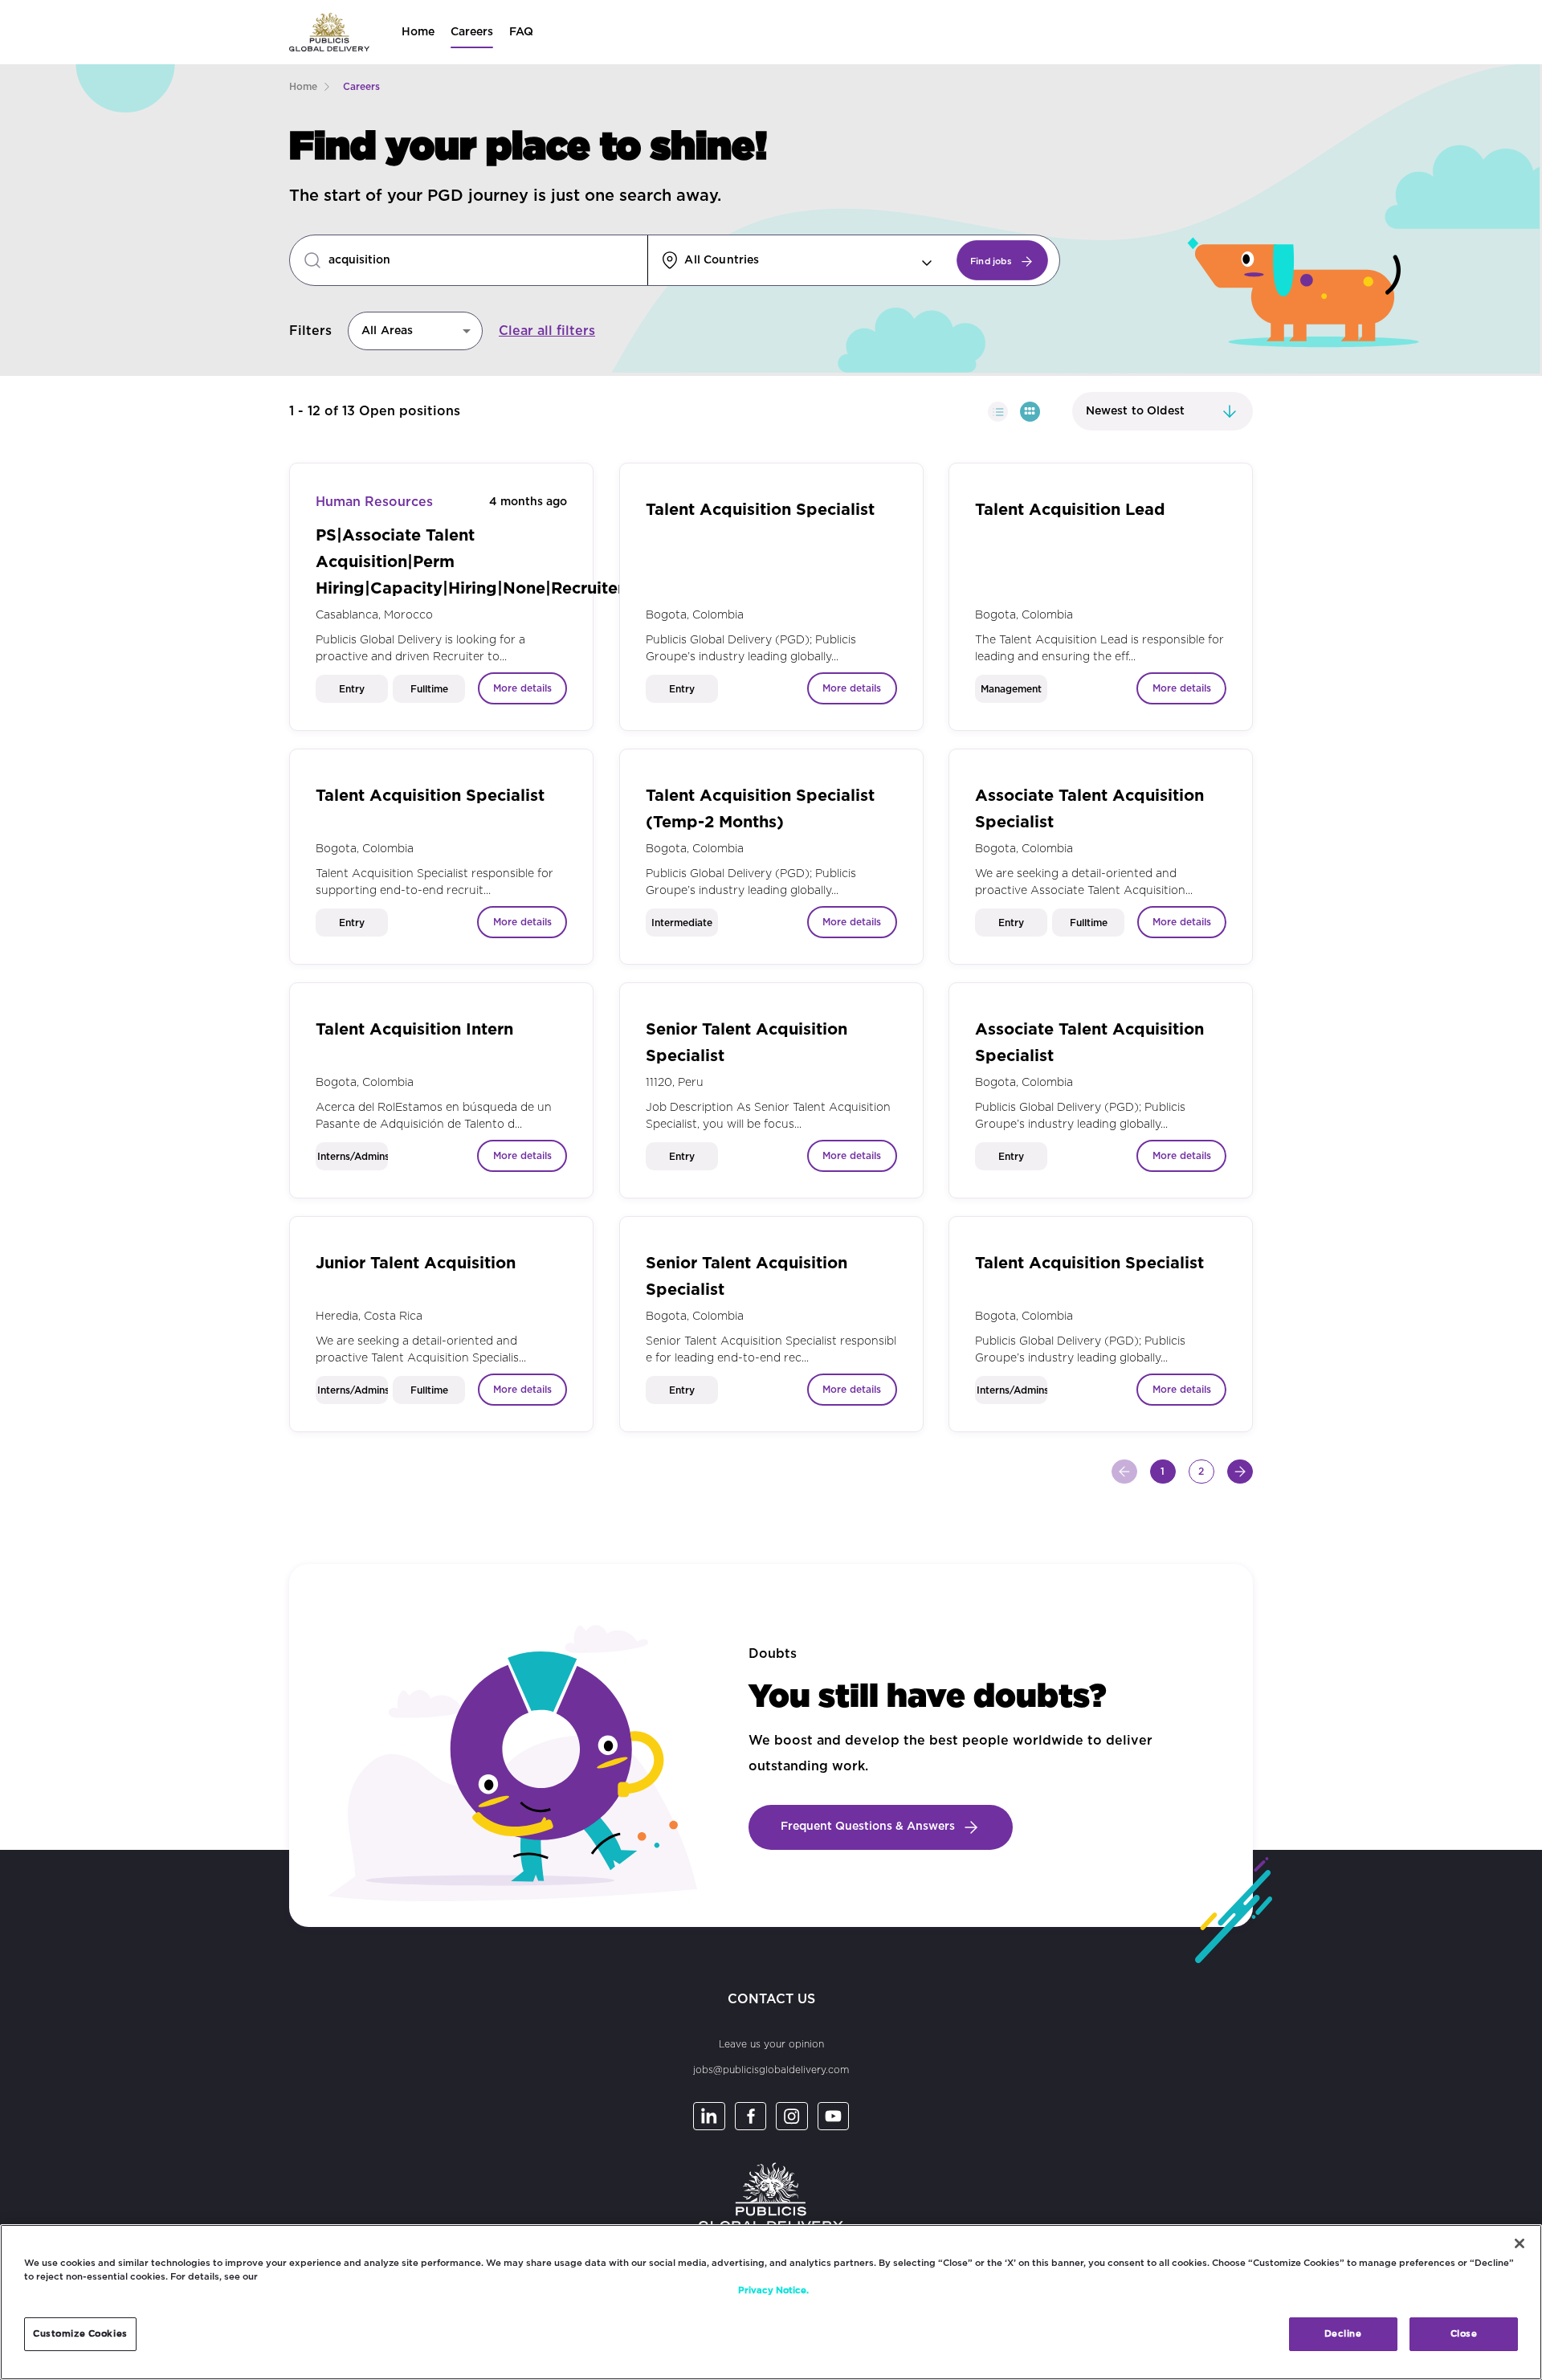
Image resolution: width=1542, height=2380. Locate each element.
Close (1464, 2334)
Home (418, 32)
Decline (1343, 2334)
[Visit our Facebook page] (751, 2116)
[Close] (1520, 2243)
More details (522, 688)
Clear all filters (547, 331)
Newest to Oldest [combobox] (1135, 411)
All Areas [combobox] (387, 331)
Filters (310, 331)
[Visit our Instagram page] (792, 2116)
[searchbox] (486, 261)
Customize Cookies (80, 2334)
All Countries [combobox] (722, 260)
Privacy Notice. (773, 2290)
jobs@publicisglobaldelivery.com (771, 2070)
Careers (472, 32)
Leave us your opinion (771, 2044)
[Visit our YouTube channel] (834, 2116)
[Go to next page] (1240, 1472)
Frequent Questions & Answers (868, 1827)
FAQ (521, 32)
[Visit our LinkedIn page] (709, 2116)
